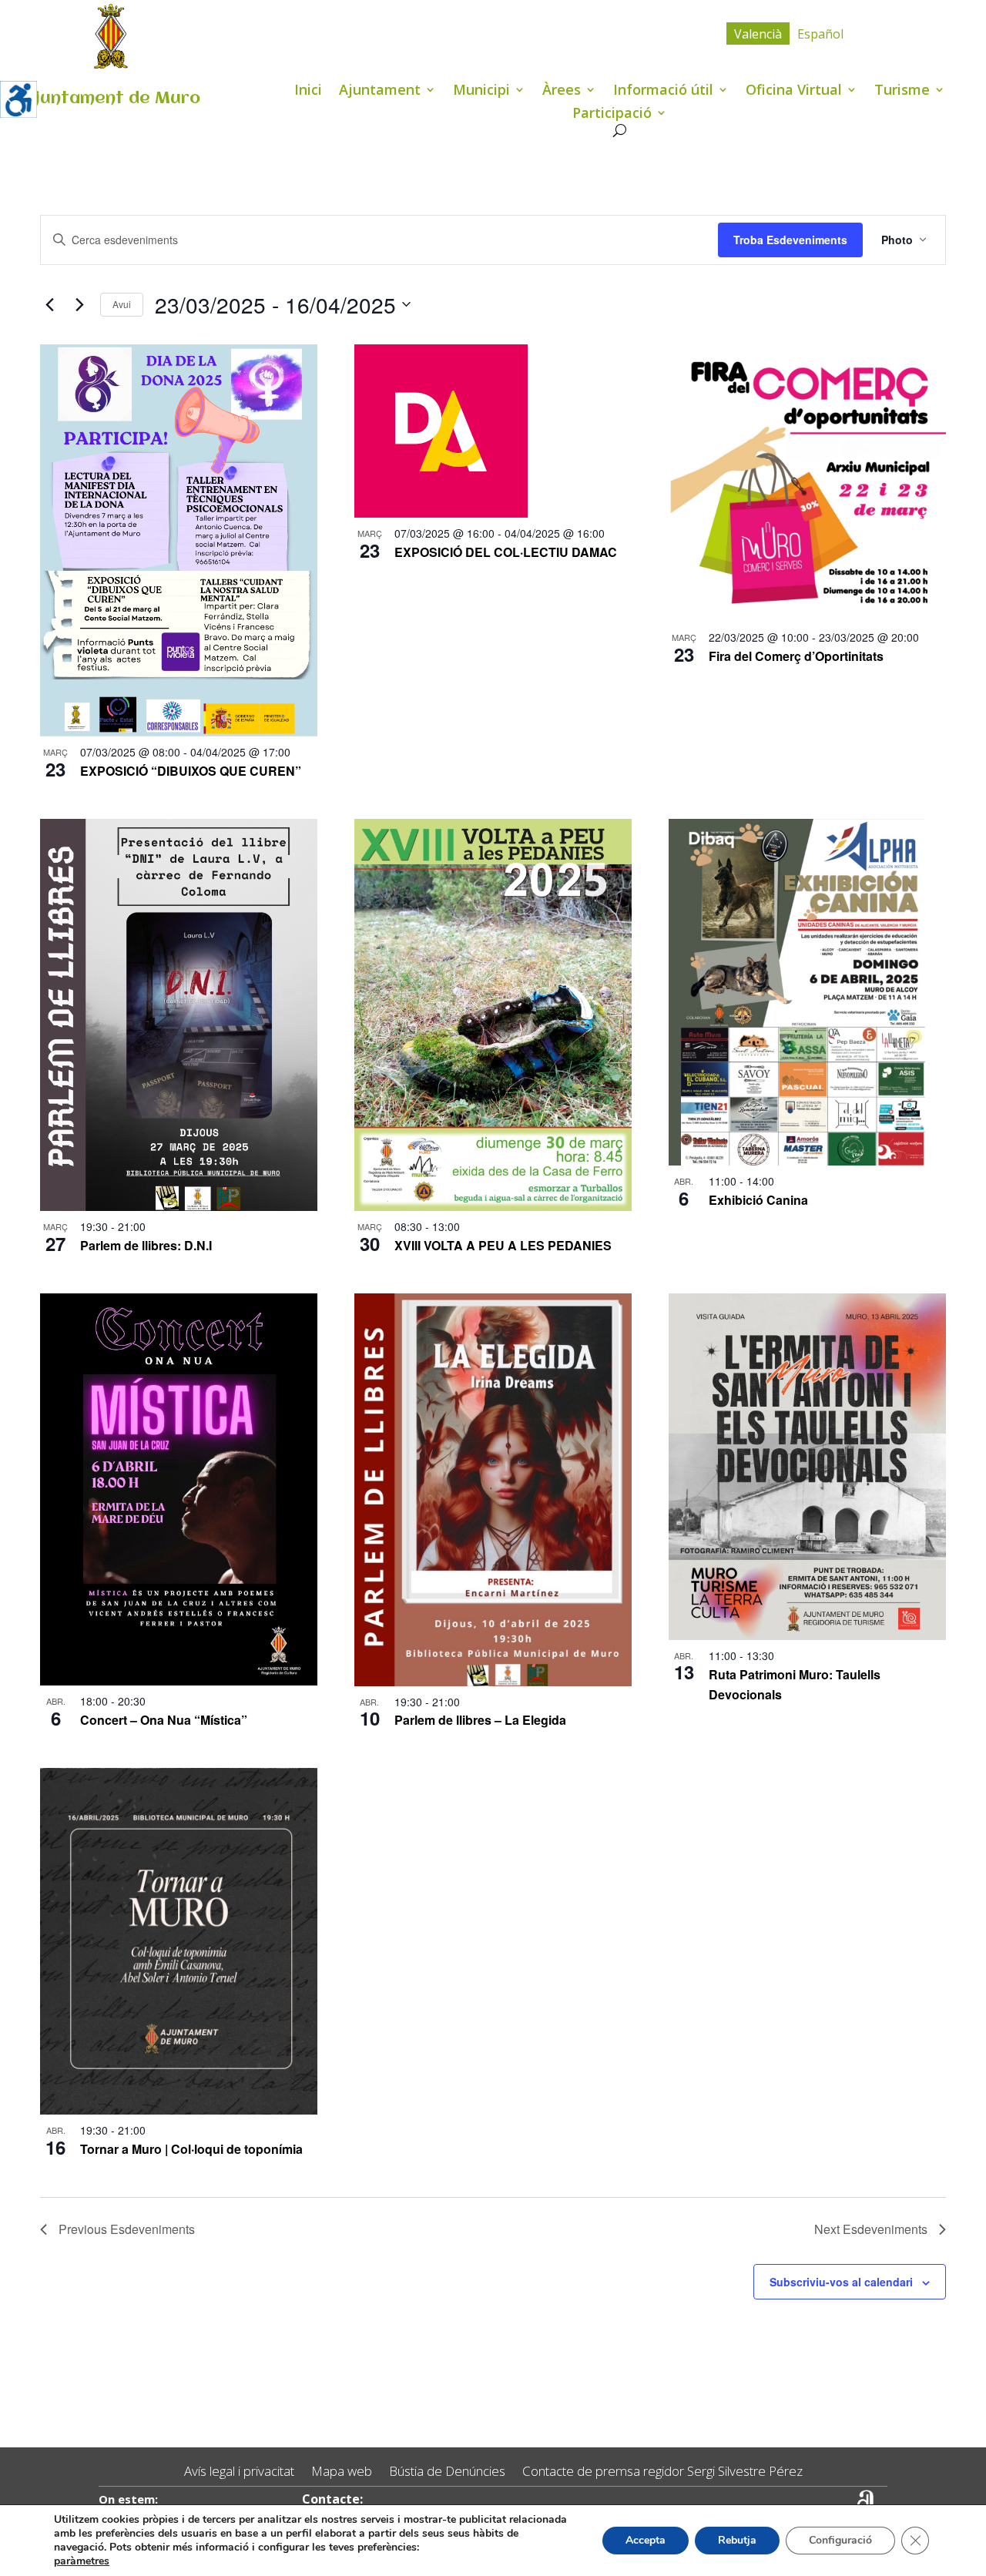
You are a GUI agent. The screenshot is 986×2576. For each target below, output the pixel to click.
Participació (612, 114)
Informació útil (663, 91)
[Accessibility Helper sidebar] (18, 99)
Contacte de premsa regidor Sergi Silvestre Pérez (662, 2472)
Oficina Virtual (794, 91)
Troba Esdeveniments (790, 240)
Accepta (646, 2540)
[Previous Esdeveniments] (49, 304)
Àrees (562, 91)
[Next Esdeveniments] (79, 304)
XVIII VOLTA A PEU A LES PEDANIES (503, 1245)
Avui (122, 304)
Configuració (840, 2540)
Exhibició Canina (758, 1200)
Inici (308, 91)
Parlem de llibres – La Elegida (480, 1720)
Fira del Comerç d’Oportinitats (796, 656)
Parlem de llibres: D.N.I (146, 1245)
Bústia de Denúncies (447, 2472)
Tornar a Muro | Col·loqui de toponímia (191, 2149)
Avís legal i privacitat (239, 2472)
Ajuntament (380, 91)
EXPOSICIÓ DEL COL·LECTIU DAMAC (506, 552)
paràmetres (82, 2561)
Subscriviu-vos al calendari (841, 2282)
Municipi (481, 91)
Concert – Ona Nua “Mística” (164, 1720)
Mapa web (342, 2472)
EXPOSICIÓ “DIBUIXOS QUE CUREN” (191, 771)
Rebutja (737, 2540)
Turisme (902, 91)
